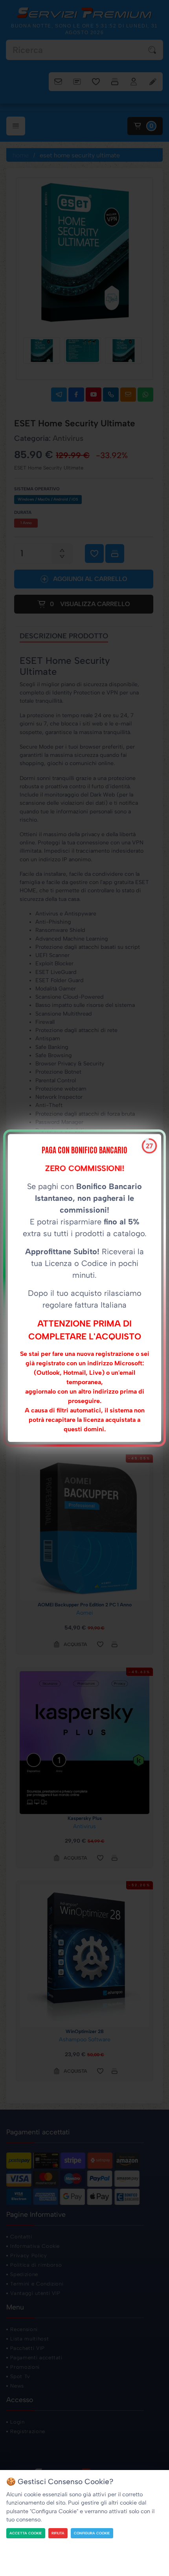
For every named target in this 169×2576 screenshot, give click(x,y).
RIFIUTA (58, 2533)
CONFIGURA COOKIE (92, 2533)
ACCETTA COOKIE (26, 2533)
